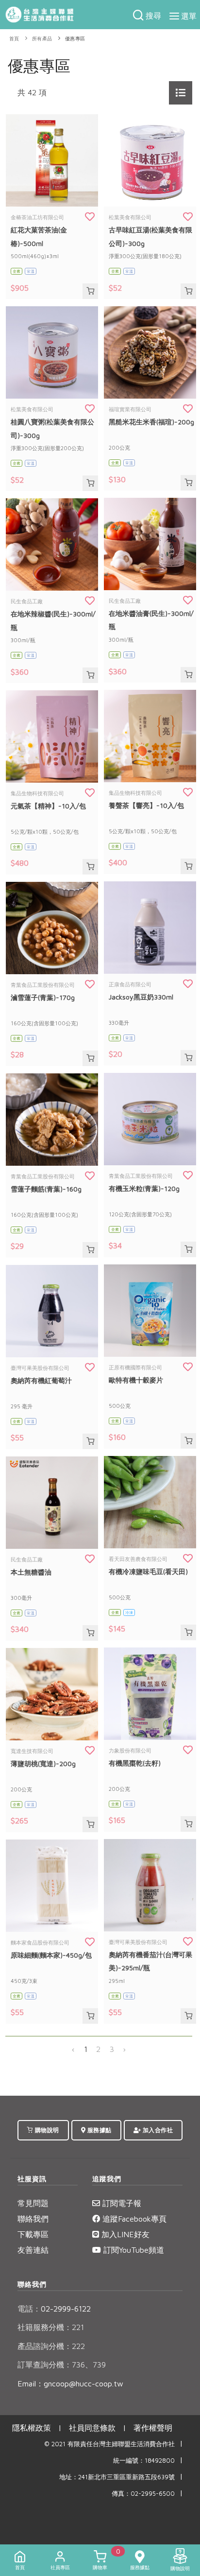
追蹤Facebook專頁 (133, 2219)
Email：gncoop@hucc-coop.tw (70, 2383)
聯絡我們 (33, 2219)
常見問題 (33, 2203)
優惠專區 (75, 39)
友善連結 (33, 2250)
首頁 (14, 39)
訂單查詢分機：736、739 (62, 2365)
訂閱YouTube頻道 (133, 2250)
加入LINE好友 (124, 2234)
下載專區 (33, 2234)
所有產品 (42, 39)
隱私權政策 (32, 2428)
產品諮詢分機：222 (51, 2346)
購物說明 (46, 2130)
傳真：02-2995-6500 (143, 2494)
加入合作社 (157, 2130)
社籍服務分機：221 (51, 2327)
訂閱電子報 (121, 2203)
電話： (29, 2309)
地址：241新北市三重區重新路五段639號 (117, 2477)
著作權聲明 (153, 2428)
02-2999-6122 (54, 2309)
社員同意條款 (92, 2428)
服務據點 (99, 2130)
